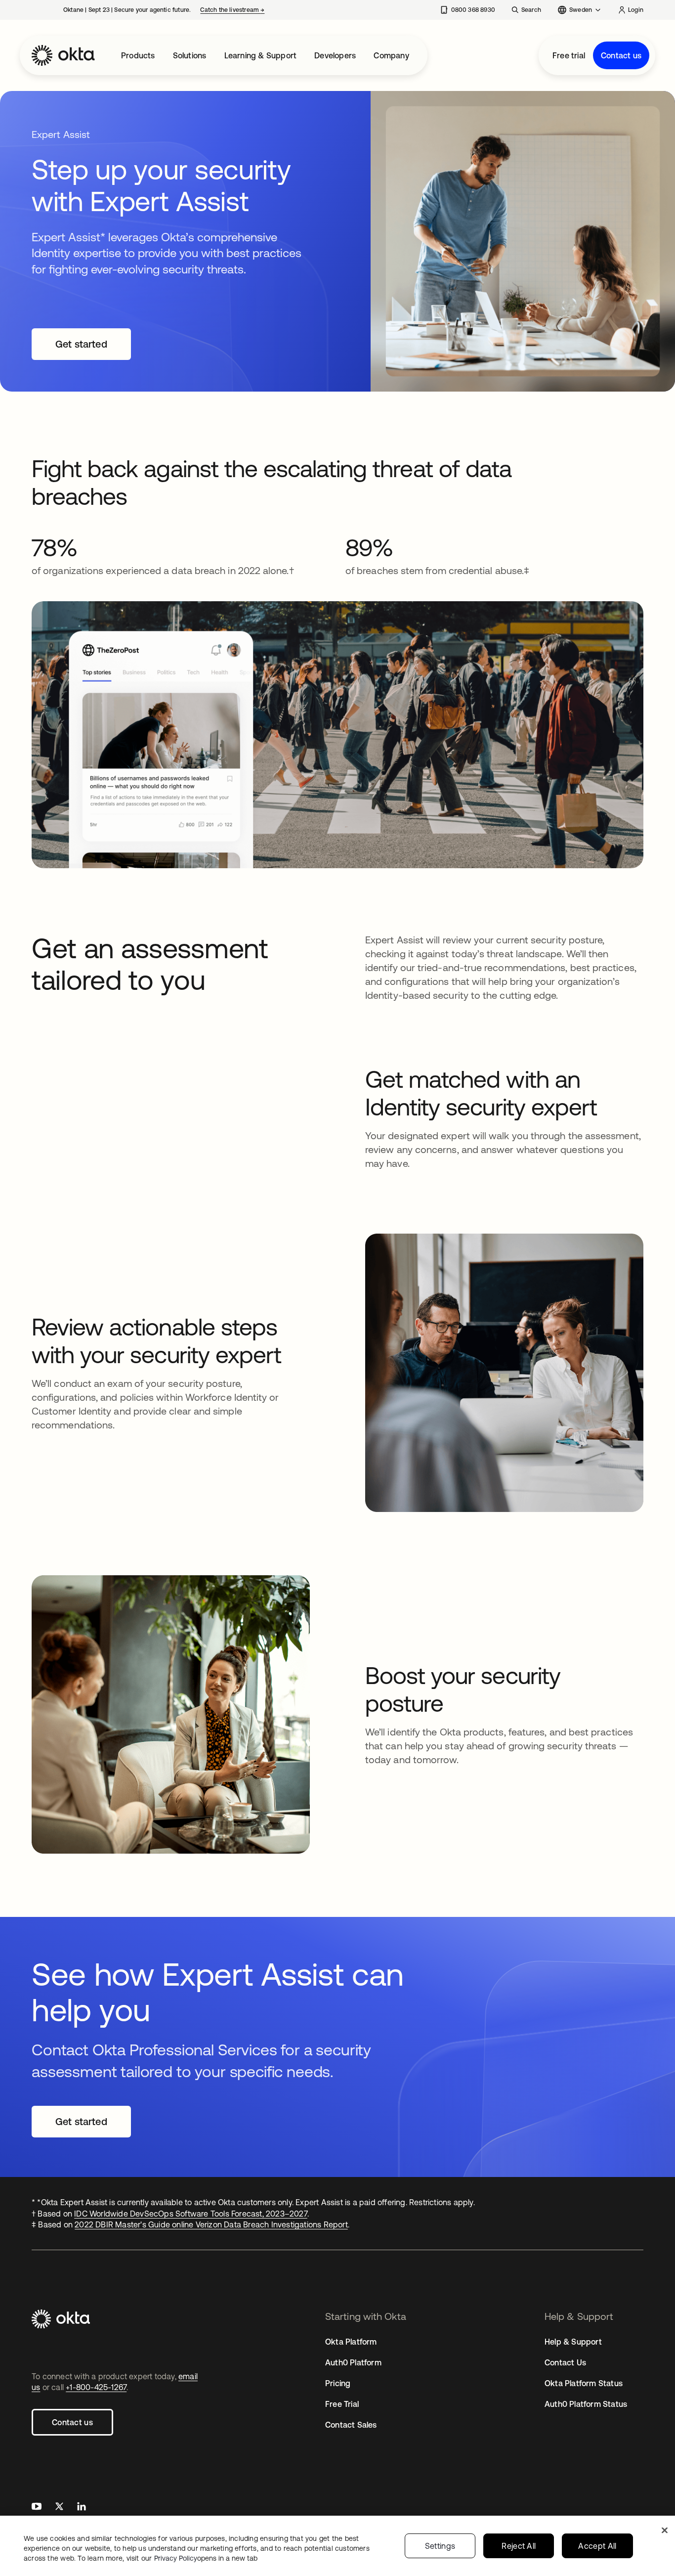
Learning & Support (261, 55)
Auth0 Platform (353, 2362)
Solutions (190, 55)
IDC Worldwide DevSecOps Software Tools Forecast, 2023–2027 (191, 2214)
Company (391, 55)
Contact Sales (351, 2425)
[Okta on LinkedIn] (82, 2508)
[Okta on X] (59, 2508)
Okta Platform (351, 2342)
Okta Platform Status (584, 2383)
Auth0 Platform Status (586, 2404)
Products (138, 55)
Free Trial (342, 2404)
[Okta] (63, 55)
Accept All (597, 2546)
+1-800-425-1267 (96, 2387)
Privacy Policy (206, 2558)
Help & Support (573, 2342)
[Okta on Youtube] (37, 2508)
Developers (335, 55)
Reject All (519, 2546)
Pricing (338, 2383)
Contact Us (565, 2362)
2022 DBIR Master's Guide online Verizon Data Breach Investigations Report (211, 2224)
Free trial (569, 55)
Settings (440, 2546)
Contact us (621, 55)
